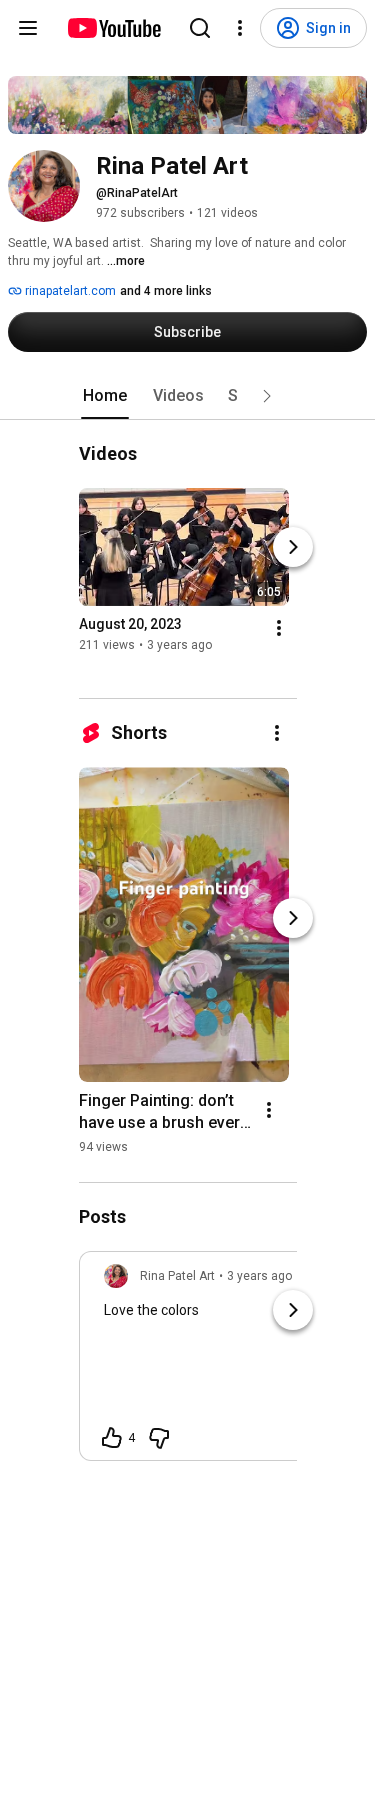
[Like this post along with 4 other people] (112, 1438)
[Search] (200, 28)
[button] (267, 396)
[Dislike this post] (159, 1438)
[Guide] (28, 28)
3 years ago (259, 1276)
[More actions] (279, 628)
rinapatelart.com (69, 291)
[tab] (105, 396)
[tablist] (188, 396)
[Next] (293, 547)
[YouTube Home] (113, 28)
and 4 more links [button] (166, 291)
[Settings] (240, 28)
